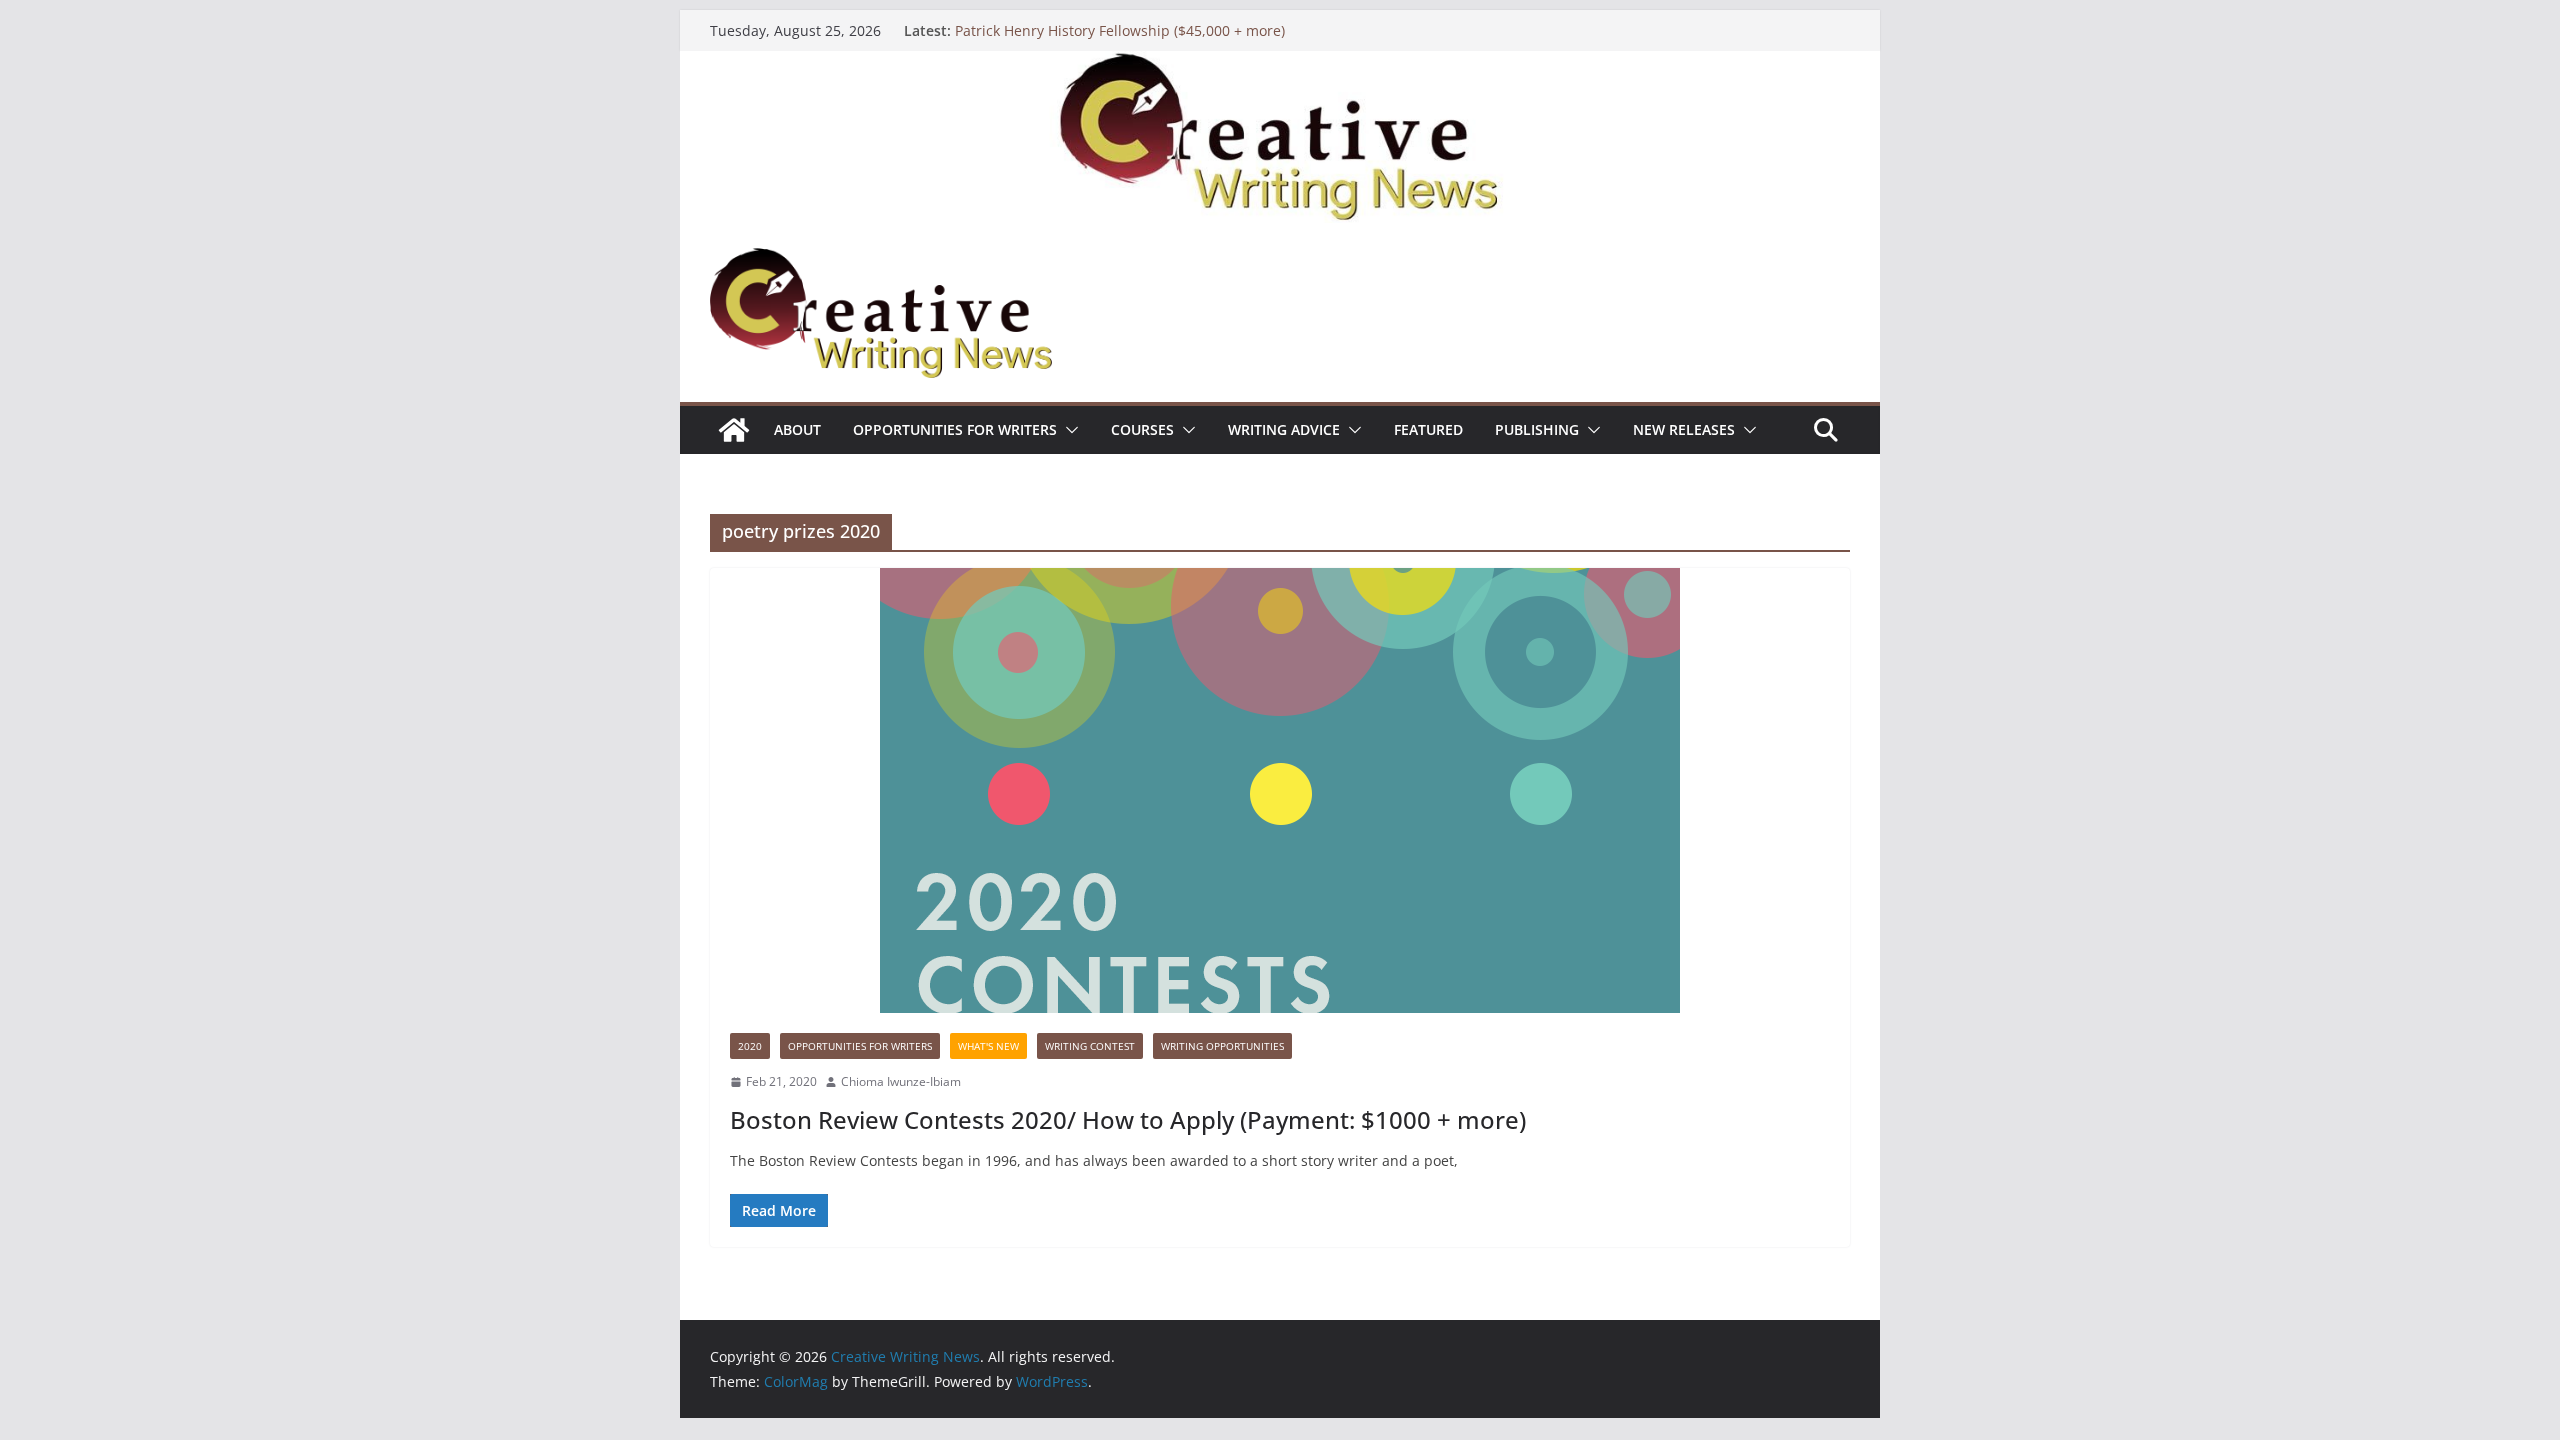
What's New (988, 1046)
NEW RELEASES (1684, 429)
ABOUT (797, 429)
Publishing (1537, 429)
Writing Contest (1090, 1046)
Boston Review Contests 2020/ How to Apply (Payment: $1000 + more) (1128, 1119)
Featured (1428, 429)
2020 (750, 1046)
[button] (1068, 430)
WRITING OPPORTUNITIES (1222, 1046)
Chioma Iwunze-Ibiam (901, 1081)
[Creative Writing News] (1280, 65)
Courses (1142, 429)
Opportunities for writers (955, 429)
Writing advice (1284, 429)
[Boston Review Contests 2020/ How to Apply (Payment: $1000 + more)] (1280, 790)
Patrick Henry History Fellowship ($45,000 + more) (1120, 30)
